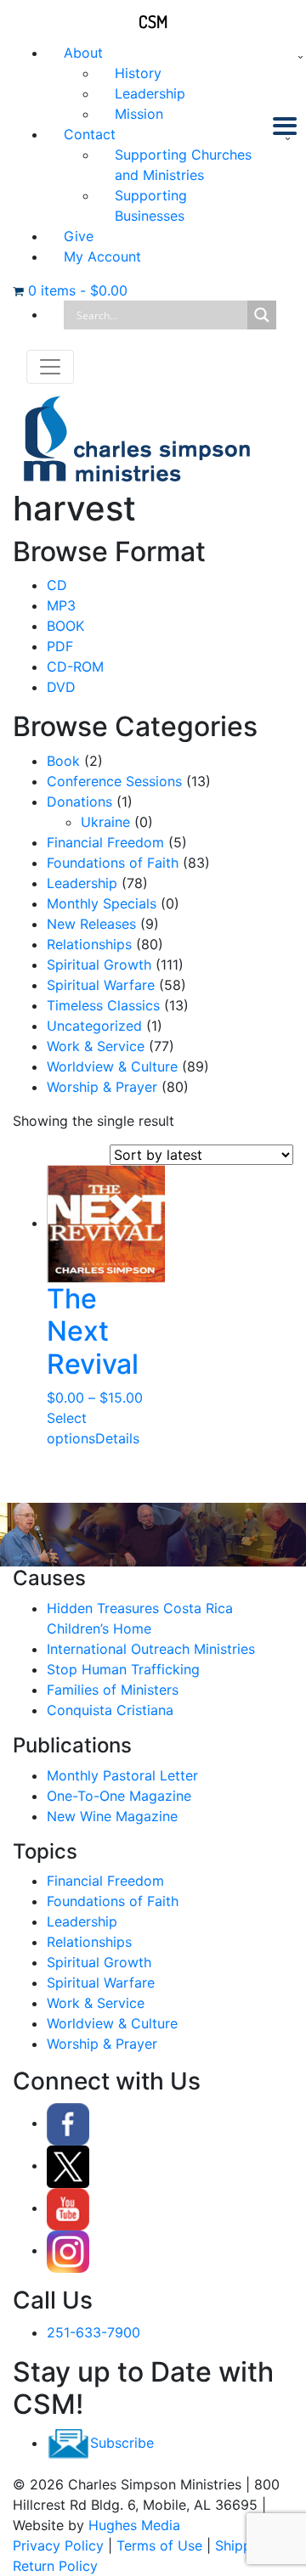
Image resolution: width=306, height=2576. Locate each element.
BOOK (65, 626)
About (83, 53)
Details (117, 1438)
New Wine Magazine (112, 1816)
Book (63, 761)
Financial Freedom (105, 842)
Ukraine (105, 822)
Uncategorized (94, 1026)
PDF (60, 646)
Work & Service (96, 1046)
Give (79, 236)
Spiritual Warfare (101, 985)
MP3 (61, 605)
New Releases (91, 924)
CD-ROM (75, 666)
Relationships (89, 944)
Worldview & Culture (112, 1066)
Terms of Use (159, 2545)
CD (57, 585)
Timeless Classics (103, 1005)
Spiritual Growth (99, 965)
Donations (79, 801)
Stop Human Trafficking (123, 1669)
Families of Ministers (113, 1690)
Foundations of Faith (113, 863)
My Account (102, 256)
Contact (90, 134)
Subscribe (122, 2443)
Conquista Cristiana (110, 1710)
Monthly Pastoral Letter (122, 1775)
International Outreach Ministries (151, 1649)
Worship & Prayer (102, 1087)
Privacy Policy (58, 2545)
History (138, 73)
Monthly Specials (102, 903)
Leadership (150, 93)
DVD (61, 687)
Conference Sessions (114, 781)
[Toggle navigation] (50, 367)
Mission (139, 114)
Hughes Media (134, 2525)
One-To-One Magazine (119, 1796)
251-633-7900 (93, 2332)
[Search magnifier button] (262, 315)
